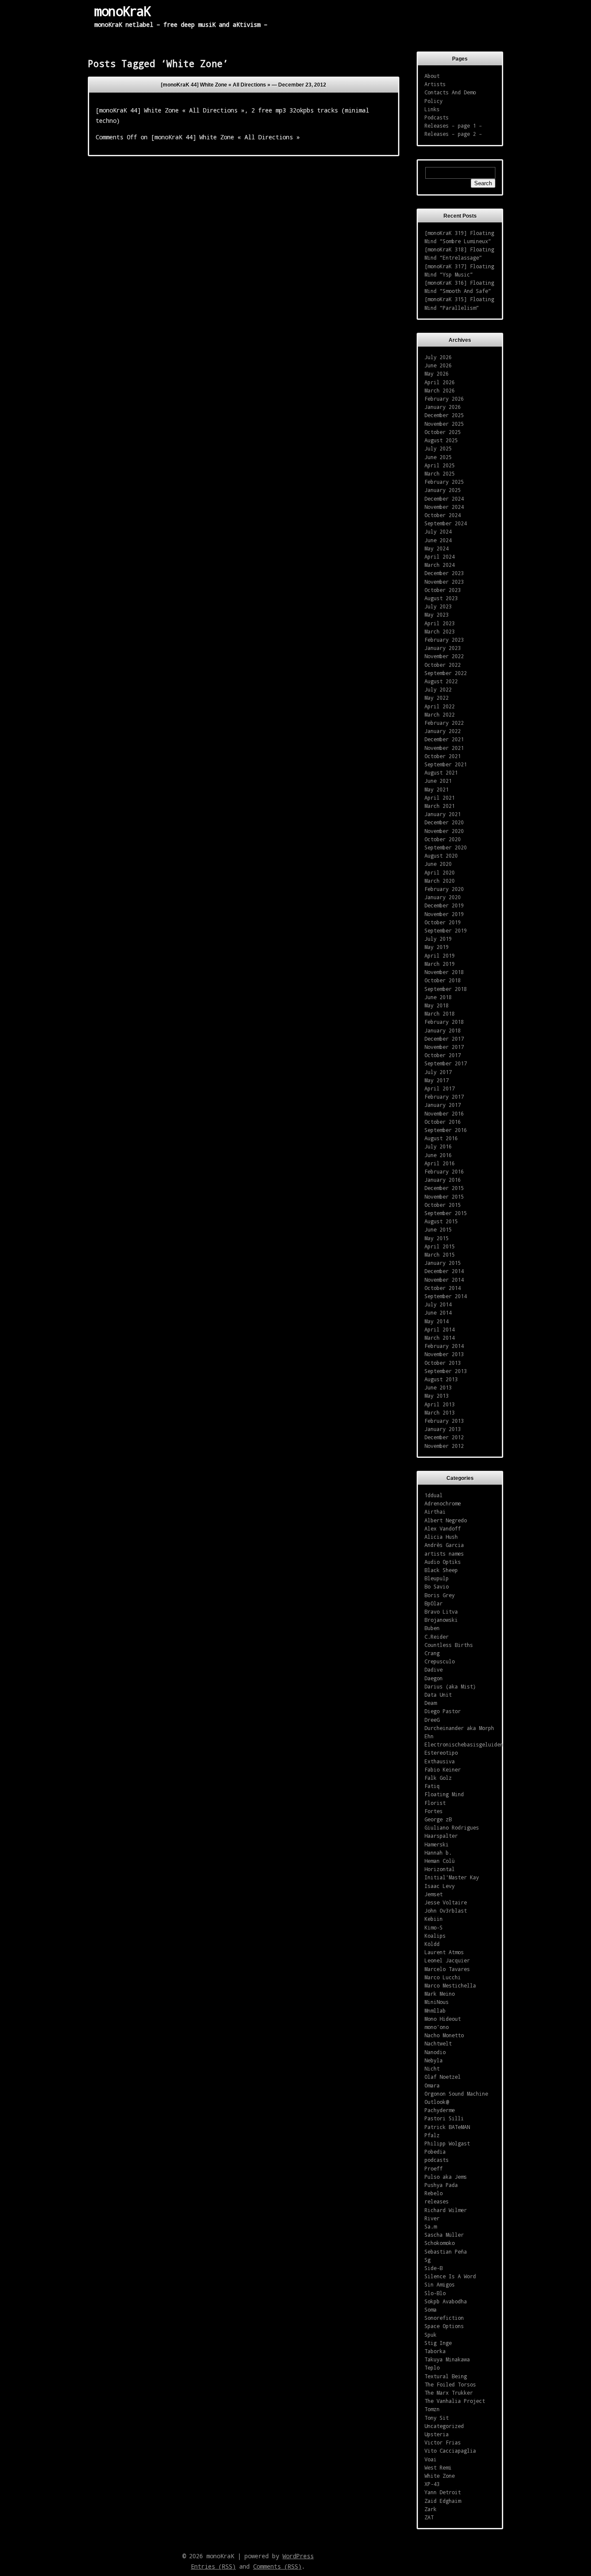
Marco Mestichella (450, 1985)
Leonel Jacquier (447, 1960)
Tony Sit (437, 2418)
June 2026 (438, 365)
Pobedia (435, 2151)
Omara (432, 2085)
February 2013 (444, 1421)
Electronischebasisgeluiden (464, 1744)
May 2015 (437, 1238)
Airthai (435, 1512)
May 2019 (437, 947)
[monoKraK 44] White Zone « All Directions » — (244, 85)
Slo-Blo (435, 2293)
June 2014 (438, 1312)
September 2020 (446, 847)
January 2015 (443, 1263)
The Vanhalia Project (455, 2401)
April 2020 (440, 872)
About (432, 76)
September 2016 (446, 1130)
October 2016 (443, 1122)
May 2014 (437, 1321)
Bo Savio (437, 1586)
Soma (430, 2309)
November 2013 (444, 1354)
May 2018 (437, 1005)
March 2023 (440, 631)
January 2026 (443, 407)
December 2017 (444, 1039)
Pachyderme (440, 2110)
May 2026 (437, 373)
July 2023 (438, 606)
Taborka (435, 2351)
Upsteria (437, 2434)
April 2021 (440, 798)
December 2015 (444, 1188)
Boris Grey (440, 1595)
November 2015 (444, 1196)
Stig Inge (438, 2343)
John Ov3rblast (446, 1910)
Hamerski (437, 1844)
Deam (430, 1703)
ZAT (429, 2517)
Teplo (432, 2367)
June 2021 (438, 781)
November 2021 (444, 748)
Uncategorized (444, 2426)
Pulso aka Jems (446, 2177)
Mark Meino (440, 1994)
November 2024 (444, 507)
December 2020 (444, 822)
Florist (435, 1803)
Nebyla (434, 2060)
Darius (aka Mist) (450, 1686)
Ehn (429, 1736)
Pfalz (432, 2135)
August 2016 (441, 1138)
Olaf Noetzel (443, 2077)
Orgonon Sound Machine (456, 2094)
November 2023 (444, 582)
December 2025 (444, 415)
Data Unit (438, 1695)
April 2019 (440, 955)
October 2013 (443, 1363)
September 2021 (446, 764)
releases (437, 2201)
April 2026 (440, 382)
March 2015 (440, 1254)
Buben (432, 1628)
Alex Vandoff (443, 1528)
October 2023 (443, 590)
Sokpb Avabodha (446, 2301)
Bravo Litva (441, 1611)
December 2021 (444, 739)
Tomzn (432, 2409)
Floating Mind (444, 1794)
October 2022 (443, 665)
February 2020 (444, 889)
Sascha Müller (444, 2235)
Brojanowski (441, 1620)
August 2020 (441, 855)
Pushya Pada (441, 2185)
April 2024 (440, 556)
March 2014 (440, 1338)
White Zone (440, 2476)
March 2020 (440, 881)
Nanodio (435, 2052)
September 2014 (446, 1296)
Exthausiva (440, 1761)
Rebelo (434, 2193)
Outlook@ (437, 2102)
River (432, 2218)
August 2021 (441, 772)
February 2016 (444, 1171)
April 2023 (440, 623)
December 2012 (444, 1437)
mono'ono (437, 2027)
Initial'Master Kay (452, 1877)
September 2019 (446, 930)
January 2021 (443, 814)
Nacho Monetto (444, 2035)
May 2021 (437, 789)
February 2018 (444, 1022)
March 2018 (440, 1013)
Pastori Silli (444, 2118)
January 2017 (443, 1105)
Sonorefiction (444, 2318)
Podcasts (437, 117)
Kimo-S (434, 1927)
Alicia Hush (441, 1537)
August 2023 (441, 598)
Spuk (430, 2335)
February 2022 (444, 723)
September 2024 (446, 523)
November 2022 (444, 656)
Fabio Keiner (443, 1769)
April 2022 (440, 706)
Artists (435, 84)
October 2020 (443, 839)
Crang (432, 1653)
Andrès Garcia (444, 1545)
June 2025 (438, 457)
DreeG (432, 1720)
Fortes (434, 1811)
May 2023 (437, 614)
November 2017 (444, 1047)
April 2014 (440, 1329)
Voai (430, 2459)
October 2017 (443, 1055)
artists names (444, 1553)
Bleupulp (437, 1578)
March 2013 (440, 1412)
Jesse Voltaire (446, 1902)
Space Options (444, 2326)
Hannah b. (438, 1852)
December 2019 (444, 905)
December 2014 (444, 1271)
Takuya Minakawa (447, 2359)
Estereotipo (441, 1753)
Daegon (434, 1678)
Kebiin (434, 1919)
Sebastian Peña (446, 2251)
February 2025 (444, 482)
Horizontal (440, 1869)
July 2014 (438, 1304)
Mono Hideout (443, 2019)
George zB (438, 1819)
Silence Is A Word (450, 2276)
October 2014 (443, 1288)
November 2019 (444, 914)
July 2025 (438, 448)
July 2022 (438, 689)
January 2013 (443, 1429)
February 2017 (444, 1097)
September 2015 (446, 1213)
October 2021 (443, 756)
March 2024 (440, 565)
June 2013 (438, 1387)
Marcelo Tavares (447, 1969)
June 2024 (438, 540)
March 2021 (440, 806)
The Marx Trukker (449, 2393)
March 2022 (440, 714)
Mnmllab (435, 2010)
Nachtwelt (438, 2043)
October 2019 (443, 922)
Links (432, 109)
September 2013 (446, 1371)
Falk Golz (438, 1778)
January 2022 (443, 731)
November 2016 (444, 1113)
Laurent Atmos (444, 1952)
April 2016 (440, 1163)
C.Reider (437, 1637)
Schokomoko (440, 2243)
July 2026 (438, 357)
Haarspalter (441, 1836)
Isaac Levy (440, 1886)
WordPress (298, 2556)
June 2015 (438, 1229)
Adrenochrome (443, 1503)
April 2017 (440, 1088)
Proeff (434, 2168)
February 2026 (444, 399)
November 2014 (444, 1280)
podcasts (437, 2160)
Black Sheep (441, 1570)
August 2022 (441, 681)
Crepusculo (440, 1661)
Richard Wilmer (446, 2210)
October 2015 (443, 1205)
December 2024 (444, 498)
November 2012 (444, 1446)
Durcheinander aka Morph (459, 1728)
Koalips (435, 1936)
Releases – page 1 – (453, 125)
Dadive (434, 1669)
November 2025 (444, 424)
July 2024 (438, 531)
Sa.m (430, 2226)
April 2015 (440, 1246)
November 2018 (444, 972)
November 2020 (444, 831)
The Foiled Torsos (450, 2384)
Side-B (434, 2268)
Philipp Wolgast (447, 2143)
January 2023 (443, 648)
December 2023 (444, 573)
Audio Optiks (443, 1562)
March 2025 (440, 473)
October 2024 (443, 515)
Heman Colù (440, 1861)
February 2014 (444, 1346)
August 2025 (441, 440)
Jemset (434, 1894)
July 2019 (438, 939)
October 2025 (443, 432)
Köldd (432, 1944)
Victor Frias (443, 2442)
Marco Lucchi (443, 1977)
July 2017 (438, 1072)
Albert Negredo (446, 1520)
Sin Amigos (440, 2284)
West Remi (438, 2467)
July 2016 (438, 1146)
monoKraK (122, 11)
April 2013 (440, 1404)
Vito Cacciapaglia (450, 2451)
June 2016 (438, 1155)
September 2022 (446, 673)
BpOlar (434, 1603)
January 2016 (443, 1180)
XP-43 (432, 2484)
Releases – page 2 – (453, 134)
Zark (430, 2509)
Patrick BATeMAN (447, 2127)
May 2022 (437, 698)
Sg (427, 2260)
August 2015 (441, 1221)
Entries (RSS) (213, 2566)
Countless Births (449, 1645)
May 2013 (437, 1396)
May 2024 (437, 548)
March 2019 (440, 964)
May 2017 (437, 1080)
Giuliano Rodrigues (452, 1827)
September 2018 (446, 989)
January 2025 (443, 490)
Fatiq (432, 1786)
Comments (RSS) (277, 2566)
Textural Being (446, 2376)
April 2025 (440, 465)
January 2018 (443, 1030)
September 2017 (446, 1063)
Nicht (432, 2068)
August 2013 (441, 1379)
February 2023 (444, 640)
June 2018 (438, 997)
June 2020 (438, 864)
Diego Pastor (443, 1711)
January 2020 (443, 897)
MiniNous (437, 2002)
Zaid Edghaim (443, 2501)
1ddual (434, 1495)
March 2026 (440, 390)
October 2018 (443, 980)
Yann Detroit (443, 2492)
